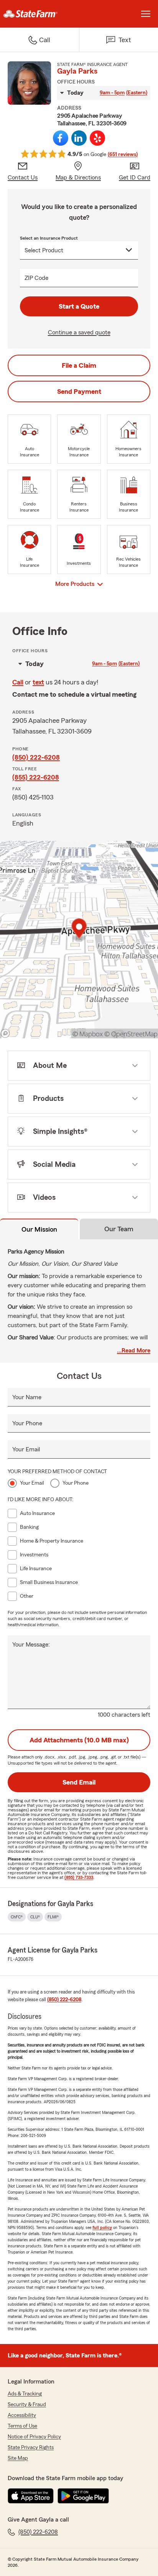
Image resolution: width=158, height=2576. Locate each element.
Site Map (18, 2458)
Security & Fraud (27, 2405)
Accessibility (22, 2415)
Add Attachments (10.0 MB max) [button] (79, 1740)
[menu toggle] (146, 14)
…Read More (134, 1351)
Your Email (26, 1449)
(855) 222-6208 (36, 777)
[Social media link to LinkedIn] (79, 138)
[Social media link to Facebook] (61, 138)
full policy (102, 2227)
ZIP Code (36, 278)
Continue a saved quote (79, 332)
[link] (39, 14)
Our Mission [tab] (39, 1229)
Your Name (27, 1397)
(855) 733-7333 (79, 1877)
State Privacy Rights (31, 2448)
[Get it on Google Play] (83, 2496)
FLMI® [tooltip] (53, 1917)
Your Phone (27, 1423)
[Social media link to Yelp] (97, 138)
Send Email (79, 1782)
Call (18, 682)
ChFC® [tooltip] (17, 1917)
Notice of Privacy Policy (34, 2437)
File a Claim (79, 365)
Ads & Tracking (25, 2394)
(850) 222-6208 (36, 757)
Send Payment (79, 391)
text (38, 682)
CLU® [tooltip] (35, 1917)
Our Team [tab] (119, 1229)
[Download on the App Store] (31, 2496)
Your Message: (31, 1645)
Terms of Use (22, 2426)
